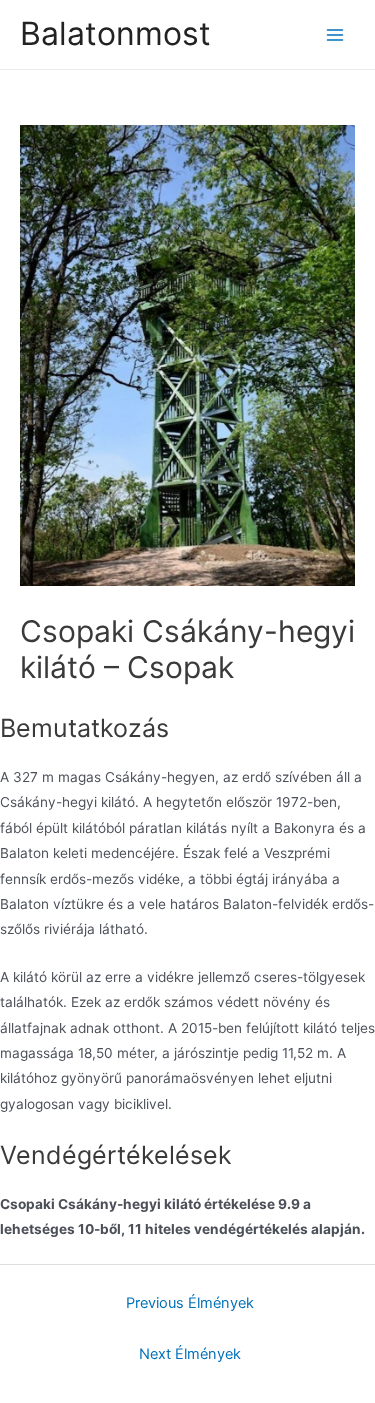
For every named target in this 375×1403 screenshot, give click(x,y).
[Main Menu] (335, 34)
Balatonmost (115, 33)
